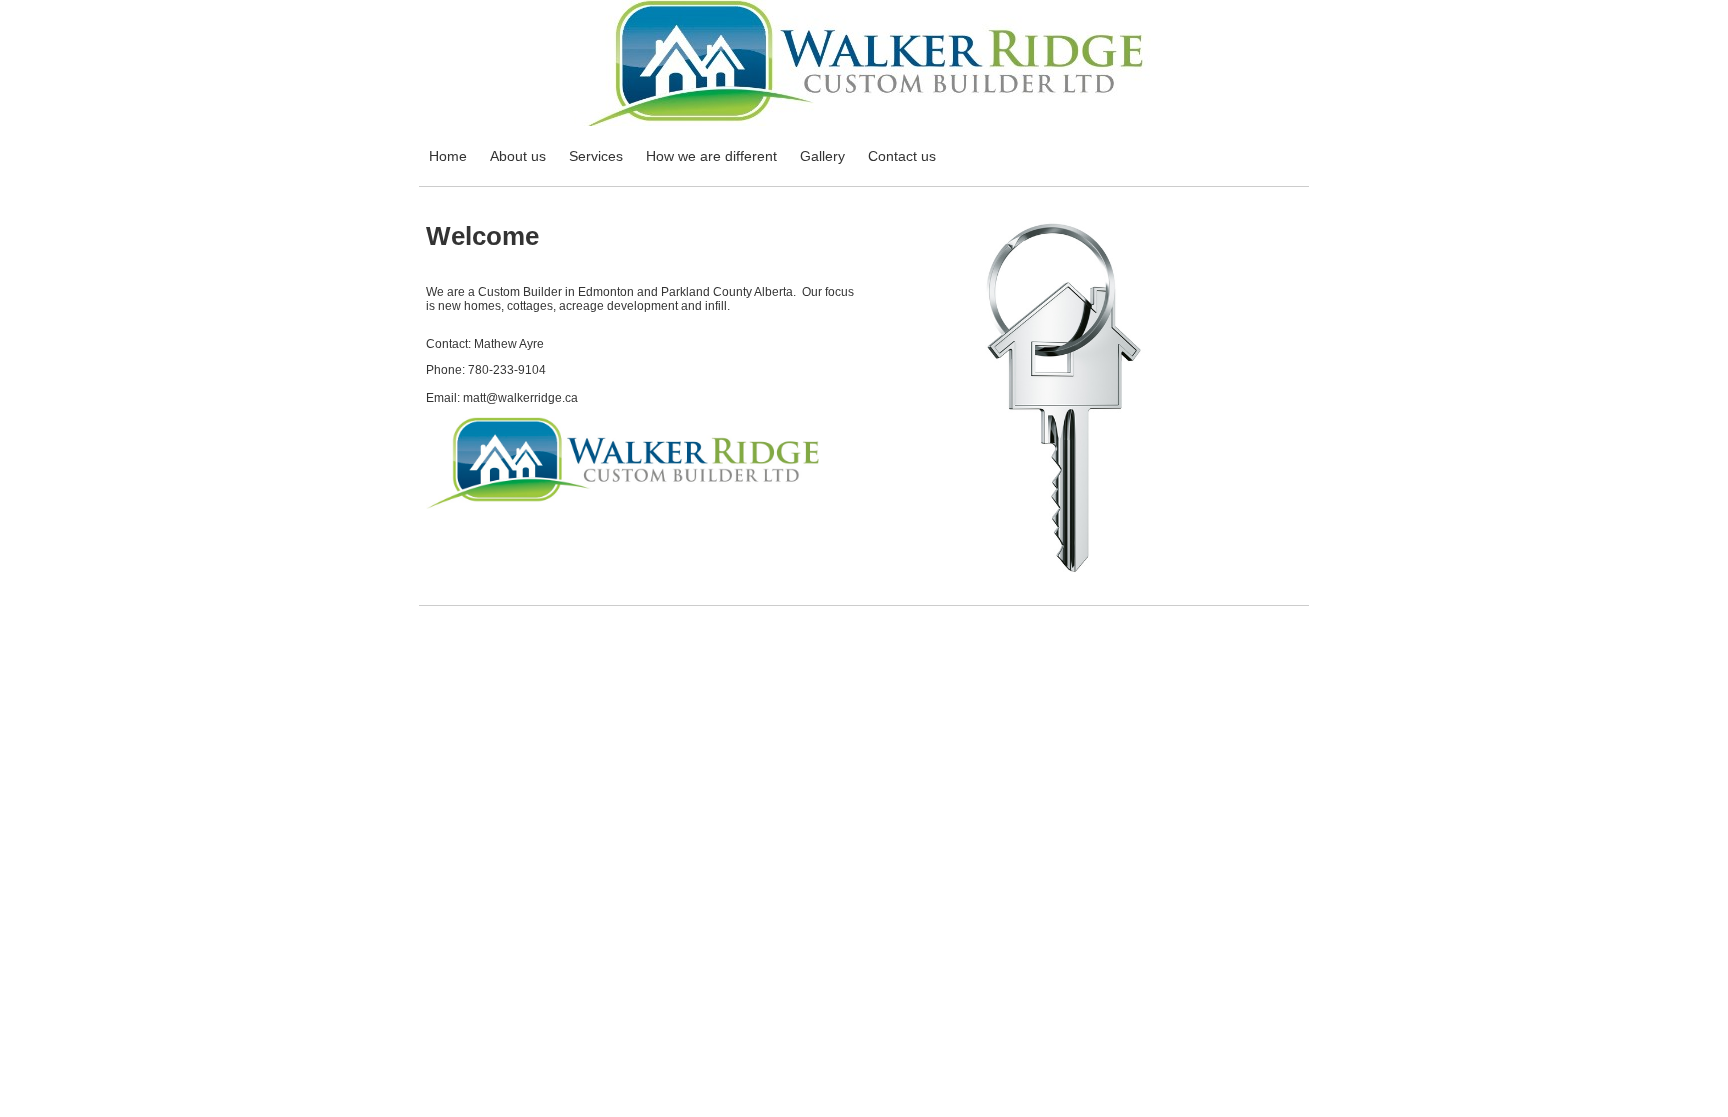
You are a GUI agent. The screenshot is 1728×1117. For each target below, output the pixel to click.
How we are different (711, 156)
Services (596, 156)
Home (448, 156)
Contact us (902, 156)
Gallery (822, 156)
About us (518, 156)
